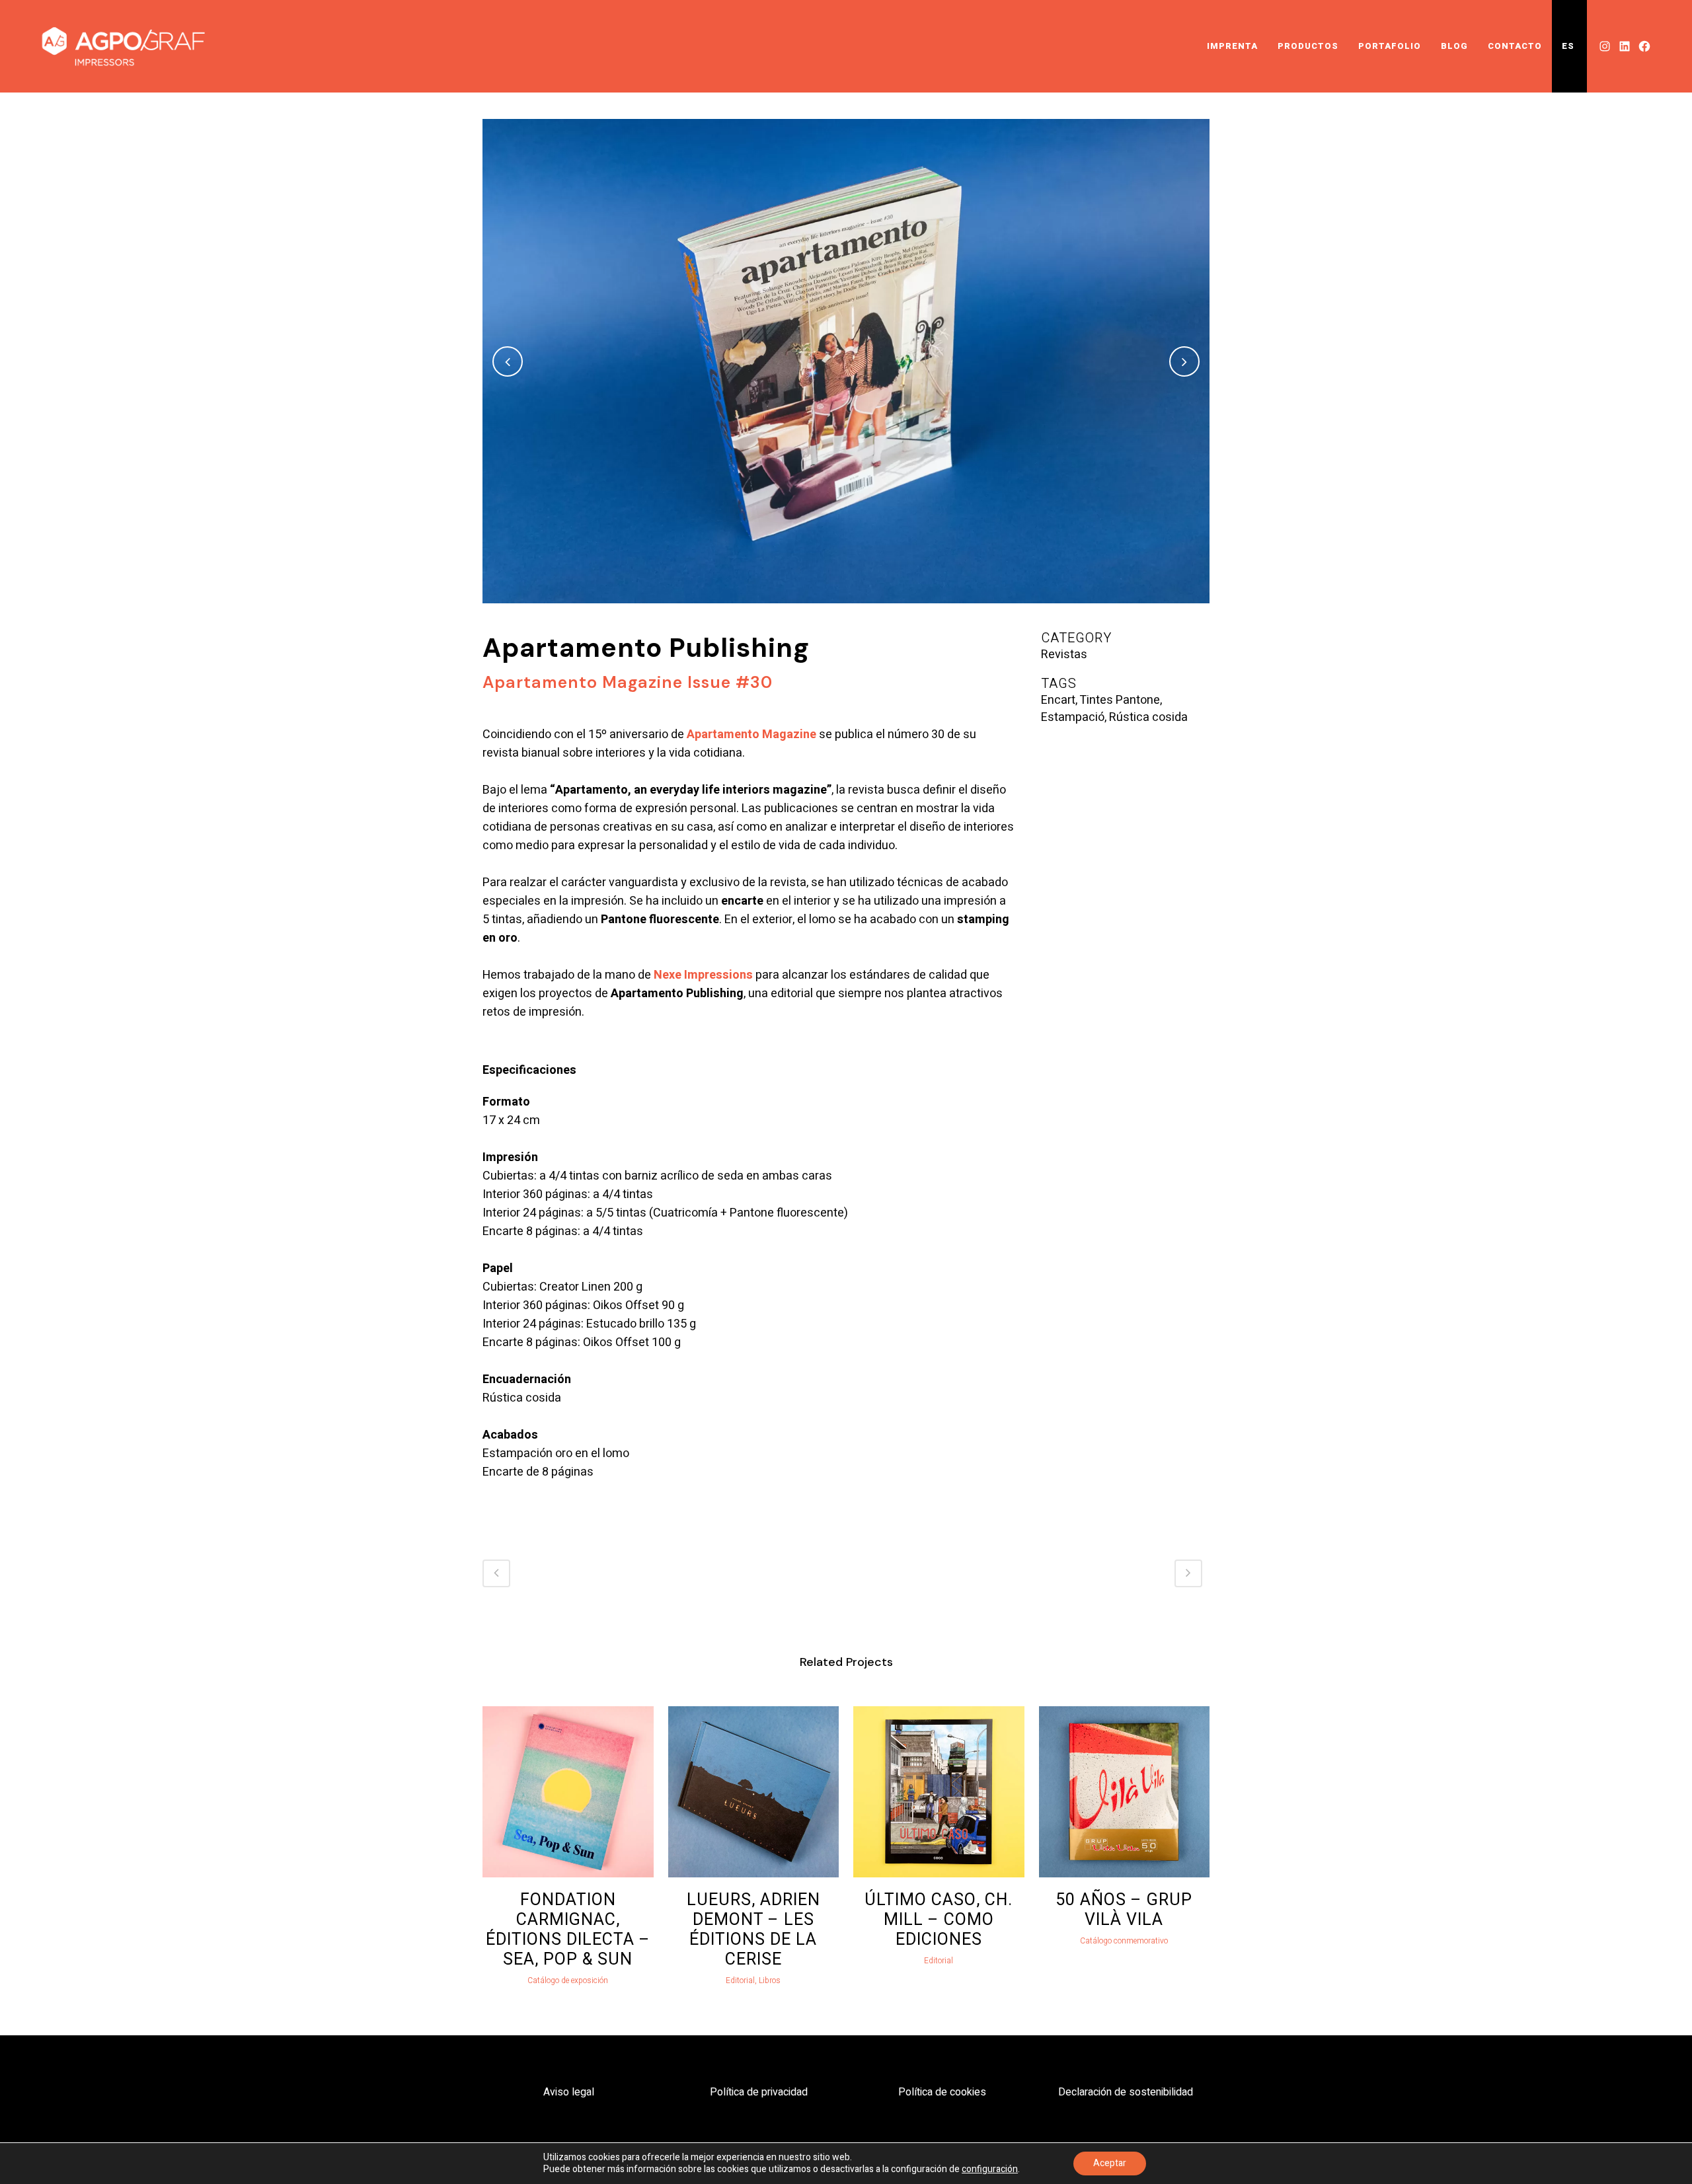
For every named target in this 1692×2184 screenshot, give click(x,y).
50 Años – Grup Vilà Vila (1124, 1910)
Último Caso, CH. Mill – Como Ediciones (939, 1920)
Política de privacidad (759, 2092)
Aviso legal (569, 2092)
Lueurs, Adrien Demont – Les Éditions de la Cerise (753, 1930)
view (568, 1790)
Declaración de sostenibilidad (1126, 2092)
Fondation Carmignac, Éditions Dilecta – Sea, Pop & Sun (568, 1930)
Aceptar (1110, 2163)
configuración (990, 2169)
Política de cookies (942, 2092)
